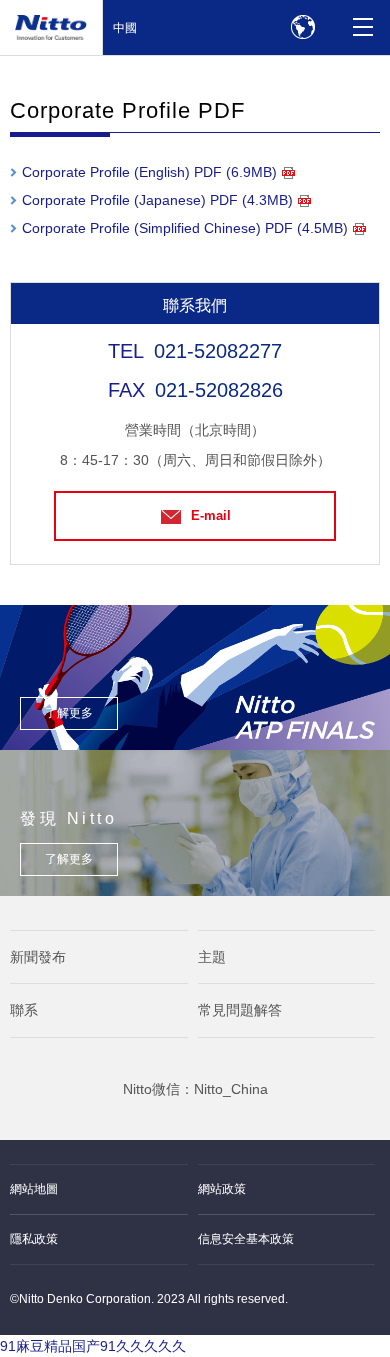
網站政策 (222, 1189)
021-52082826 (219, 390)
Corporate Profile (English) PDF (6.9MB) (149, 172)
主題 (212, 957)
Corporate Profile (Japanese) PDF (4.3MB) (157, 200)
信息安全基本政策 (246, 1239)
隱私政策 (34, 1239)
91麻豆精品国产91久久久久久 (93, 1346)
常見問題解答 (240, 1010)
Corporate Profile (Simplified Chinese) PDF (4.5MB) (185, 228)
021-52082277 (218, 351)
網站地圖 (34, 1189)
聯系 (24, 1010)
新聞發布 (38, 957)
